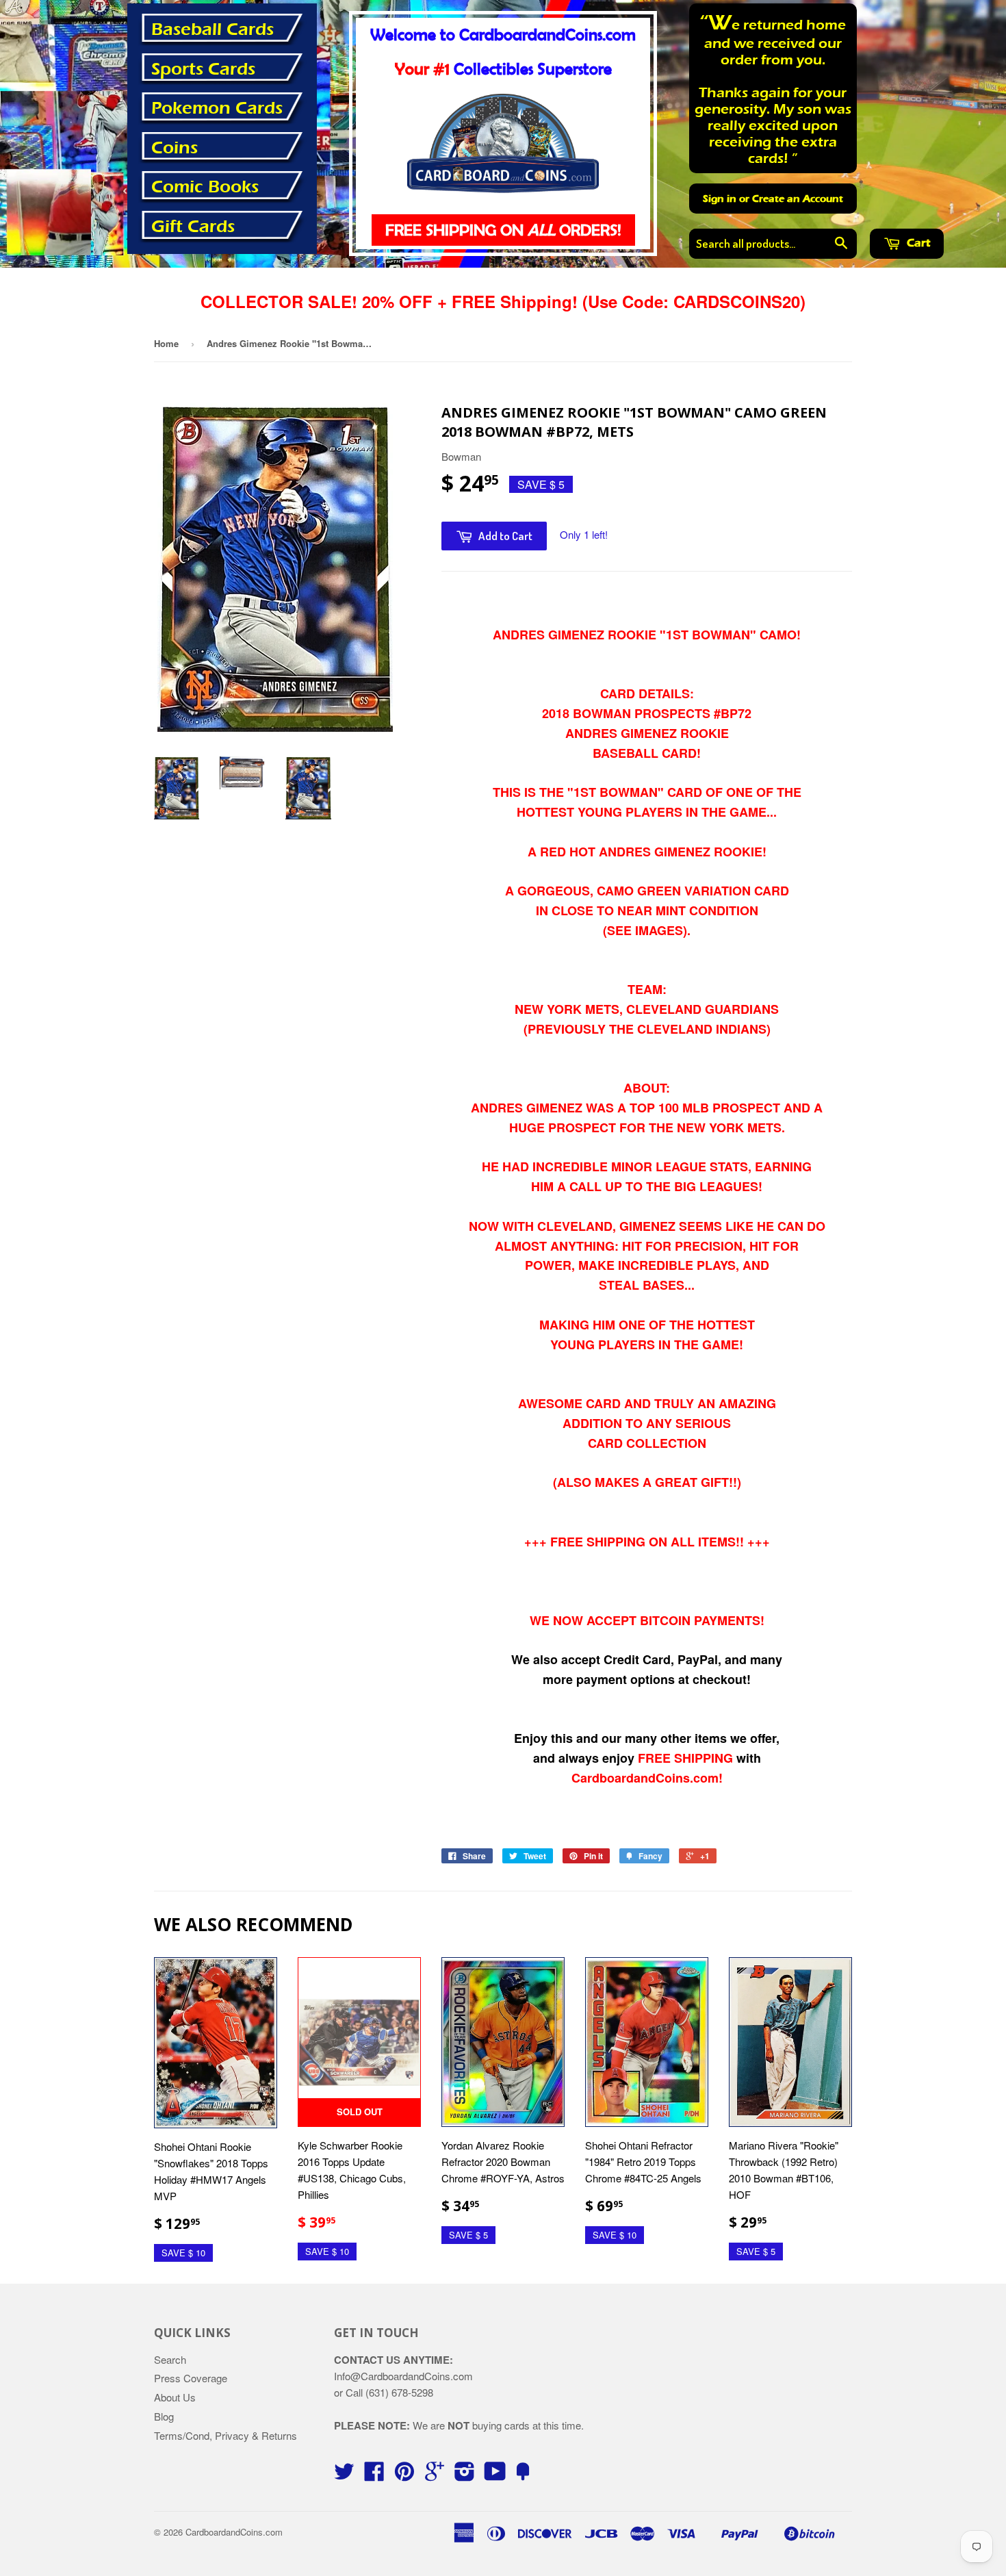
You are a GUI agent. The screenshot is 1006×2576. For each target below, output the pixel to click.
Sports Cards (203, 69)
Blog (164, 2416)
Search (170, 2359)
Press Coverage (191, 2378)
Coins (175, 148)
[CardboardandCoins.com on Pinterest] (404, 2475)
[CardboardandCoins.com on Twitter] (344, 2475)
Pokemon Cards (217, 108)
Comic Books (205, 187)
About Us (175, 2397)
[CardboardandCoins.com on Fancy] (523, 2475)
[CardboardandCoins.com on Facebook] (374, 2475)
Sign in (720, 199)
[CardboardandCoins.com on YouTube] (495, 2475)
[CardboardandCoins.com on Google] (435, 2475)
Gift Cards (193, 227)
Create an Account (798, 199)
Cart (917, 243)
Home (166, 343)
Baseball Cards (212, 29)
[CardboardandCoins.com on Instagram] (465, 2475)
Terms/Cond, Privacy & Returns (225, 2435)
